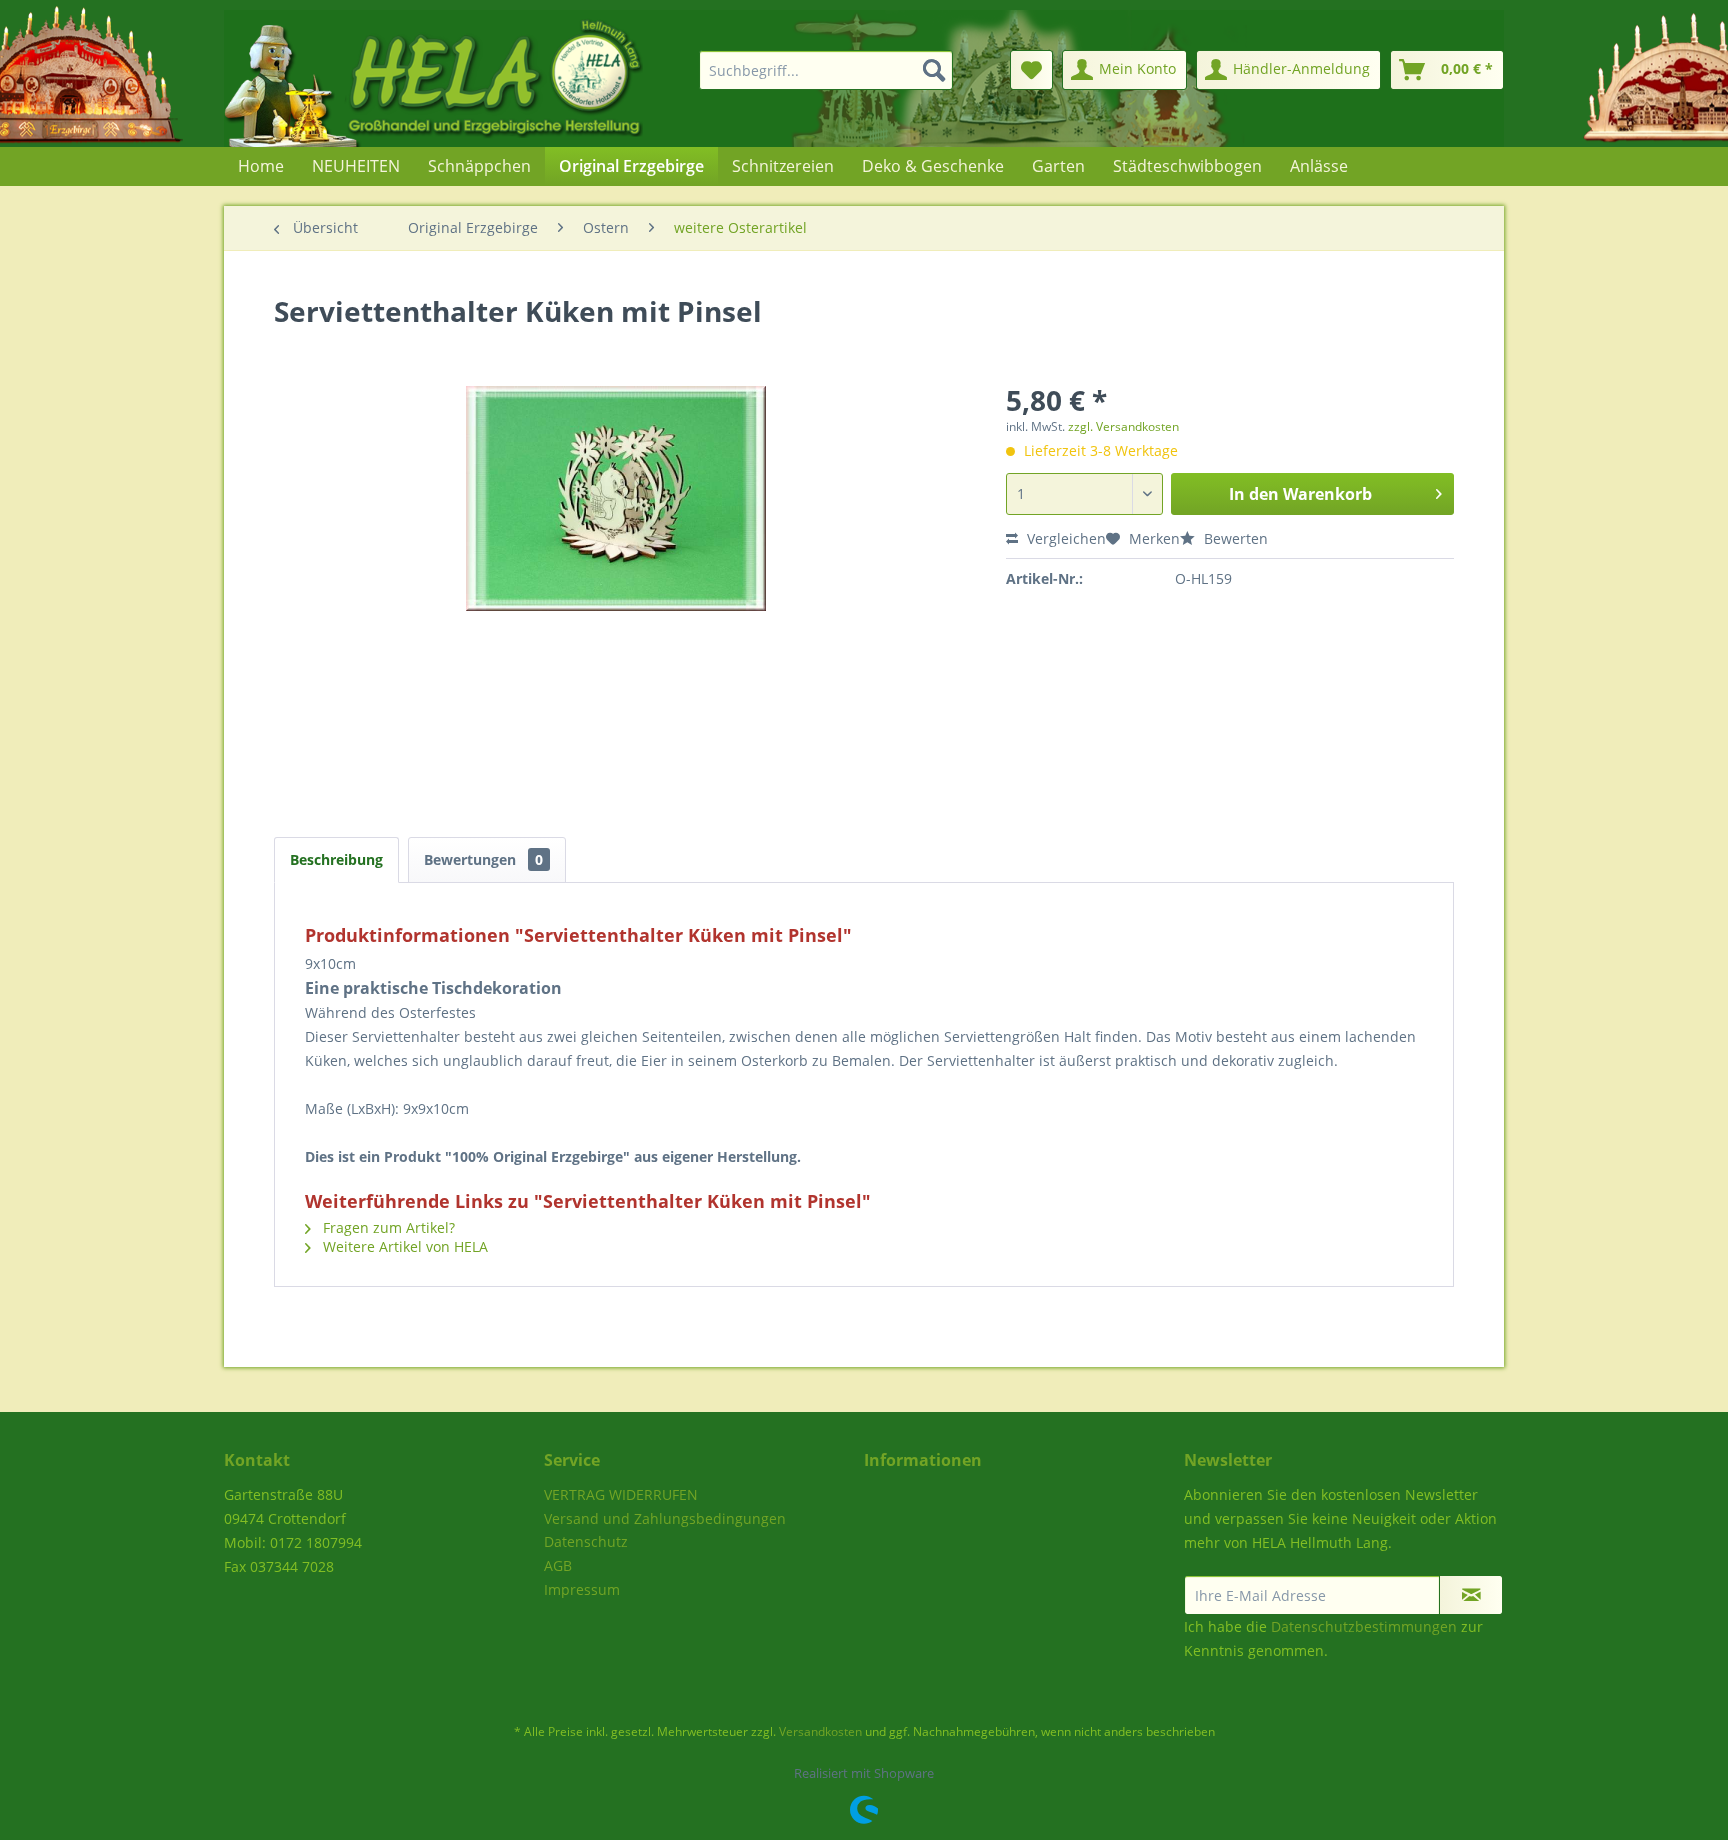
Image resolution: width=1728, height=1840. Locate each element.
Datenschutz (586, 1541)
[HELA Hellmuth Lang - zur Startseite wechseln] (474, 78)
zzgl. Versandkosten (1123, 426)
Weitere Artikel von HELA (403, 1246)
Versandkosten (820, 1731)
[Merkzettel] (1031, 70)
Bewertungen (483, 859)
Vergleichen (1064, 538)
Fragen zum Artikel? (387, 1227)
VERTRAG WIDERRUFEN (621, 1494)
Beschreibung (336, 859)
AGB (558, 1565)
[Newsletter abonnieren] (1471, 1595)
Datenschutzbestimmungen (1364, 1626)
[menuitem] (814, 70)
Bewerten (1234, 538)
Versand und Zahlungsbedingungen (665, 1518)
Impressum (582, 1589)
